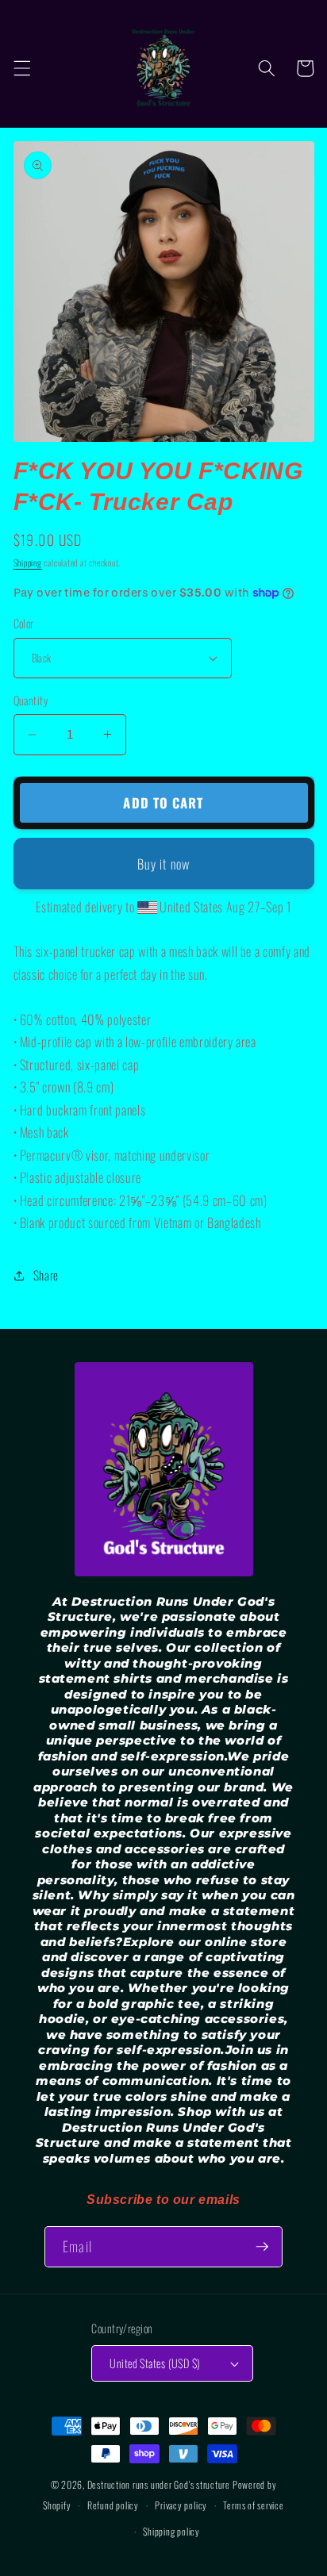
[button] (21, 68)
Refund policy (113, 2505)
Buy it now (163, 864)
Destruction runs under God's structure (160, 2484)
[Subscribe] (262, 2247)
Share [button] (46, 1275)
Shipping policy (171, 2531)
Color (24, 624)
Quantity (31, 701)
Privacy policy (181, 2505)
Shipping (28, 562)
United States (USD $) (155, 2363)
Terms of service (253, 2505)
